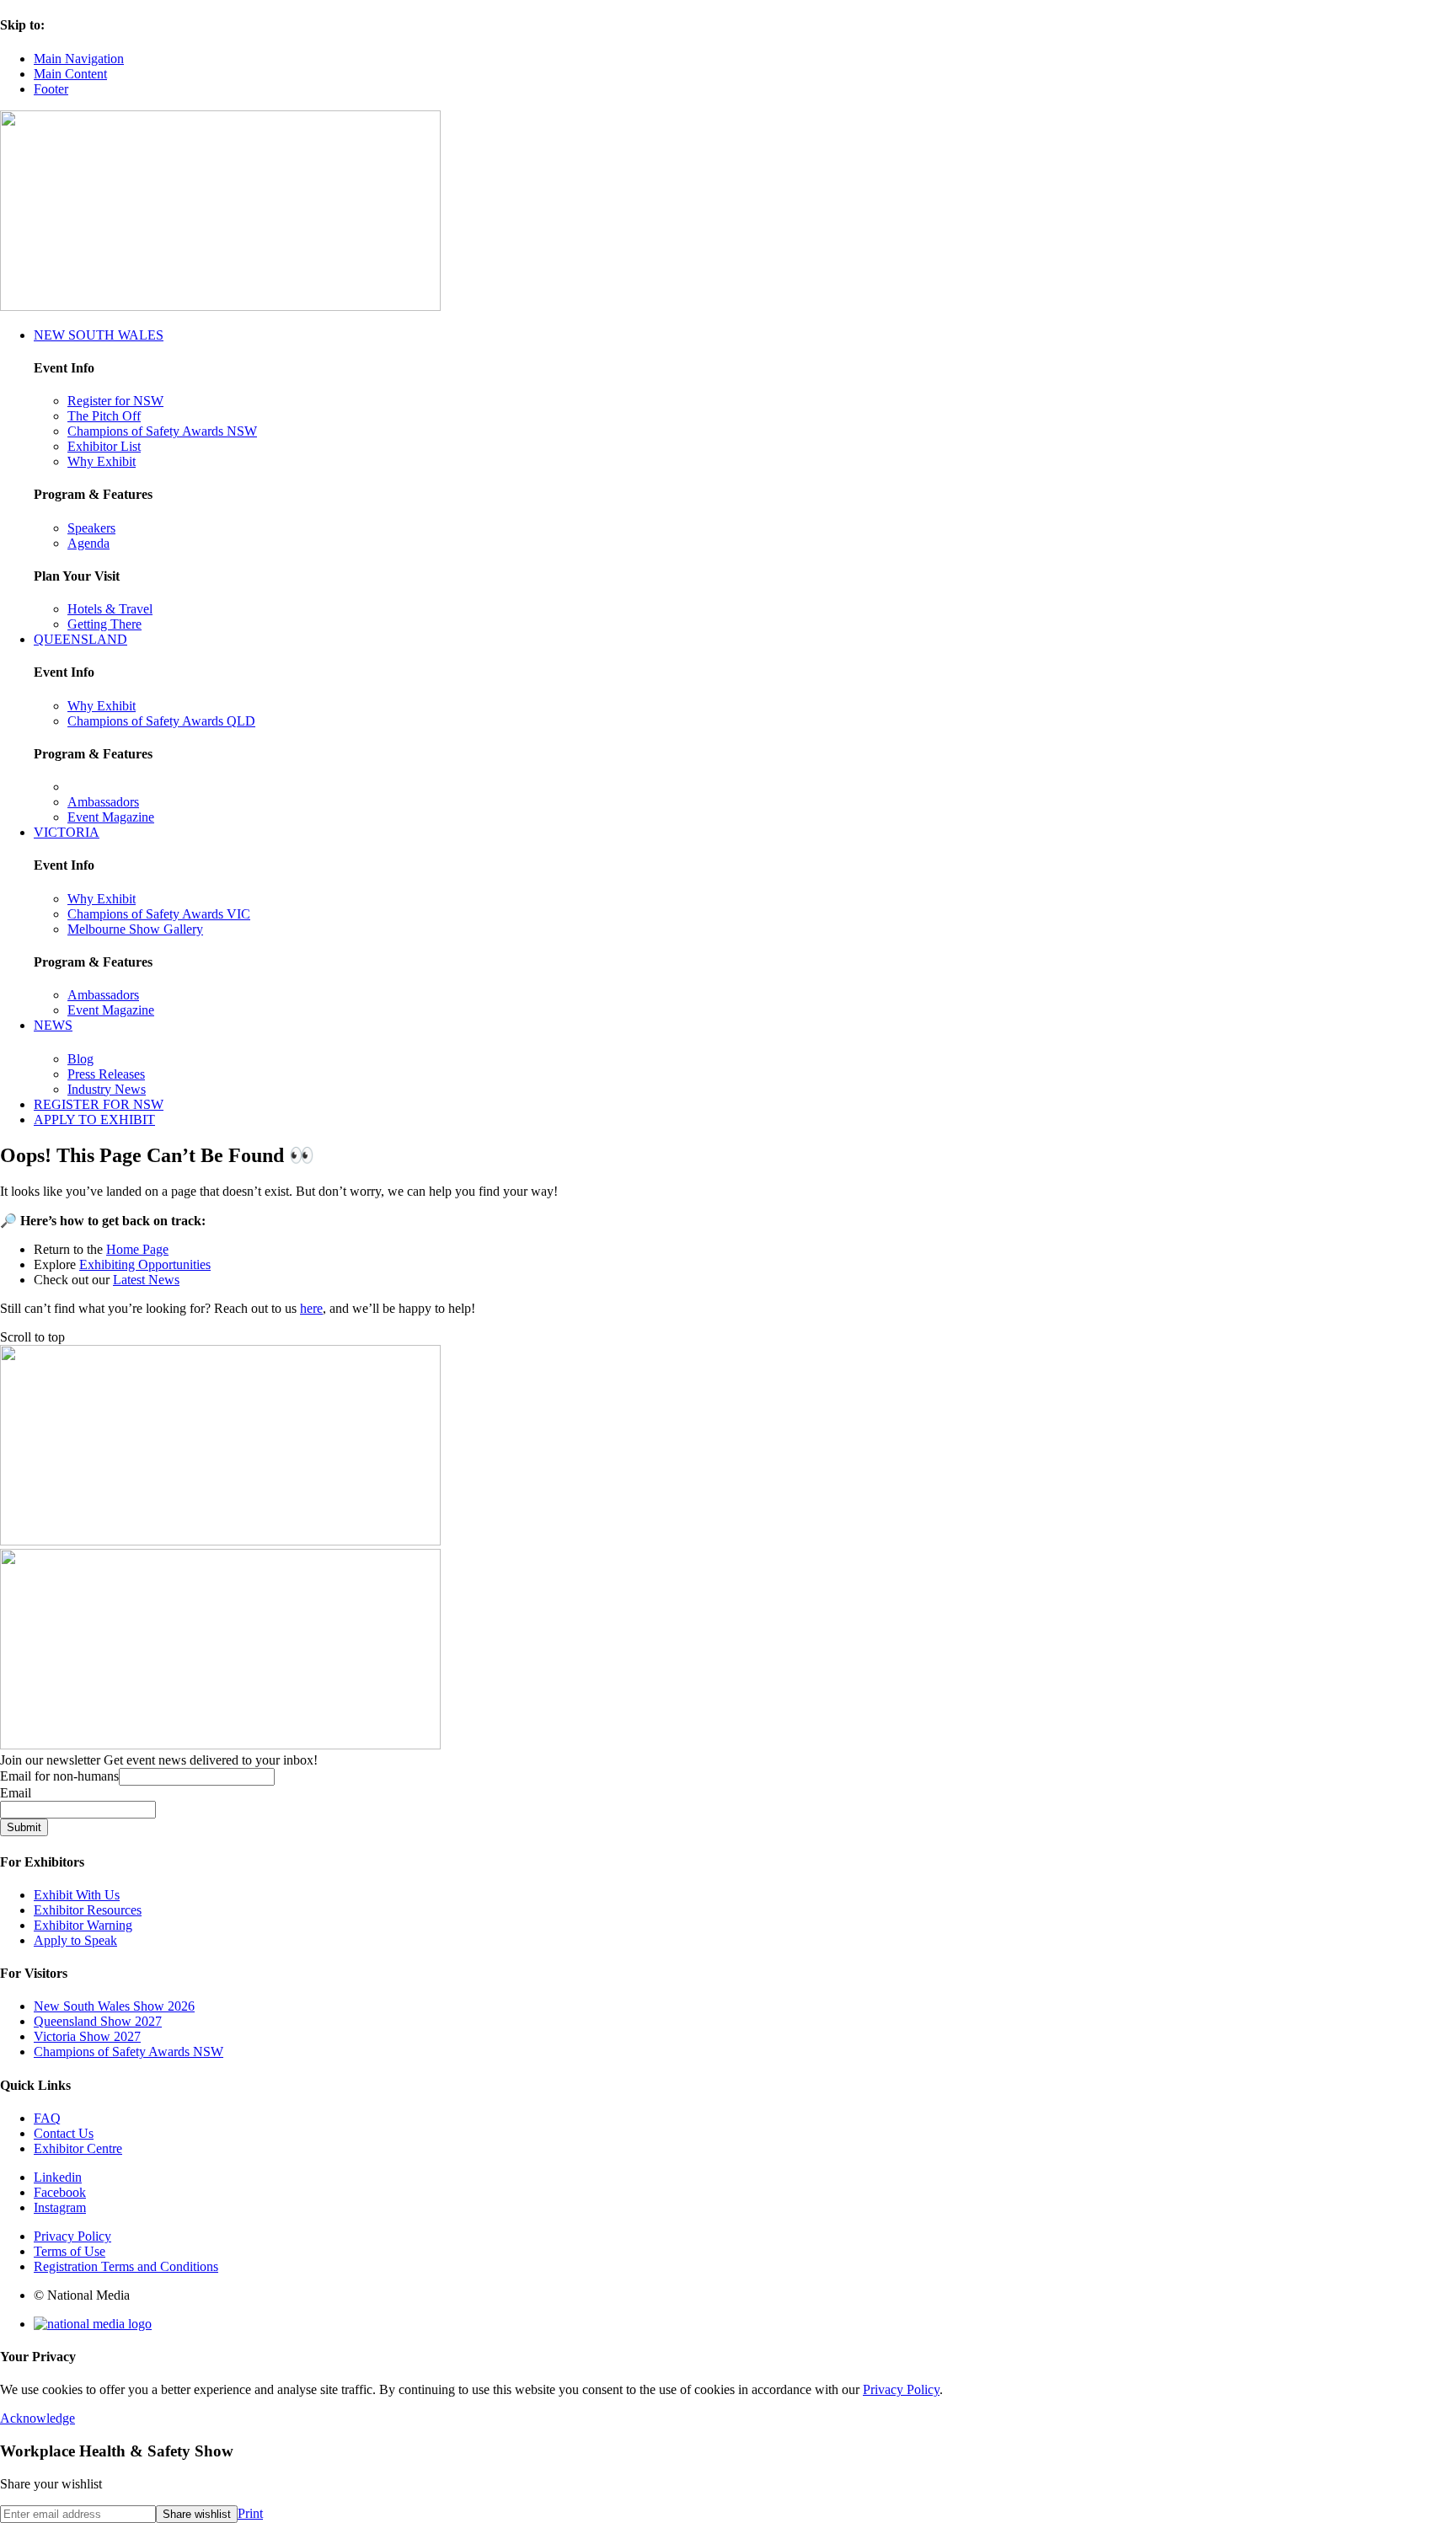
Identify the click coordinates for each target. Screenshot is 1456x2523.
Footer (51, 89)
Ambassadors (103, 802)
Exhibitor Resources (88, 1910)
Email (16, 1793)
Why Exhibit (102, 461)
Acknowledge (37, 2418)
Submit (24, 1827)
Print (250, 2513)
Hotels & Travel (110, 609)
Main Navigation (79, 59)
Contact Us (64, 2133)
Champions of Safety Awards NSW (162, 431)
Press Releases (106, 1074)
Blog (80, 1059)
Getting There (104, 624)
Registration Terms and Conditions (126, 2266)
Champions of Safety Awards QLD (161, 721)
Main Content (70, 74)
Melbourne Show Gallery (135, 929)
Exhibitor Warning (83, 1925)
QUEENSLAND (80, 639)
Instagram (60, 2207)
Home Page (137, 1249)
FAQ (47, 2118)
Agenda (88, 543)
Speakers (91, 528)
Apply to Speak (75, 1940)
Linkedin (58, 2177)
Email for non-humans (59, 1776)
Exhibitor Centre (78, 2148)
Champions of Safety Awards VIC (159, 914)
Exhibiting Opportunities (145, 1264)
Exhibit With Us (77, 1895)
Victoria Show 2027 (87, 2036)
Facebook (60, 2192)
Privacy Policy (72, 2236)
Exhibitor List (104, 446)
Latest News (146, 1280)
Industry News (107, 1089)
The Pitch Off (104, 416)
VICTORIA (67, 832)
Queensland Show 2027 (98, 2021)
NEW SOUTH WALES (99, 335)
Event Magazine (111, 817)
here (311, 1308)
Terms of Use (70, 2251)
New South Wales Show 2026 (114, 2006)
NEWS (53, 1025)
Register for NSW (115, 401)
